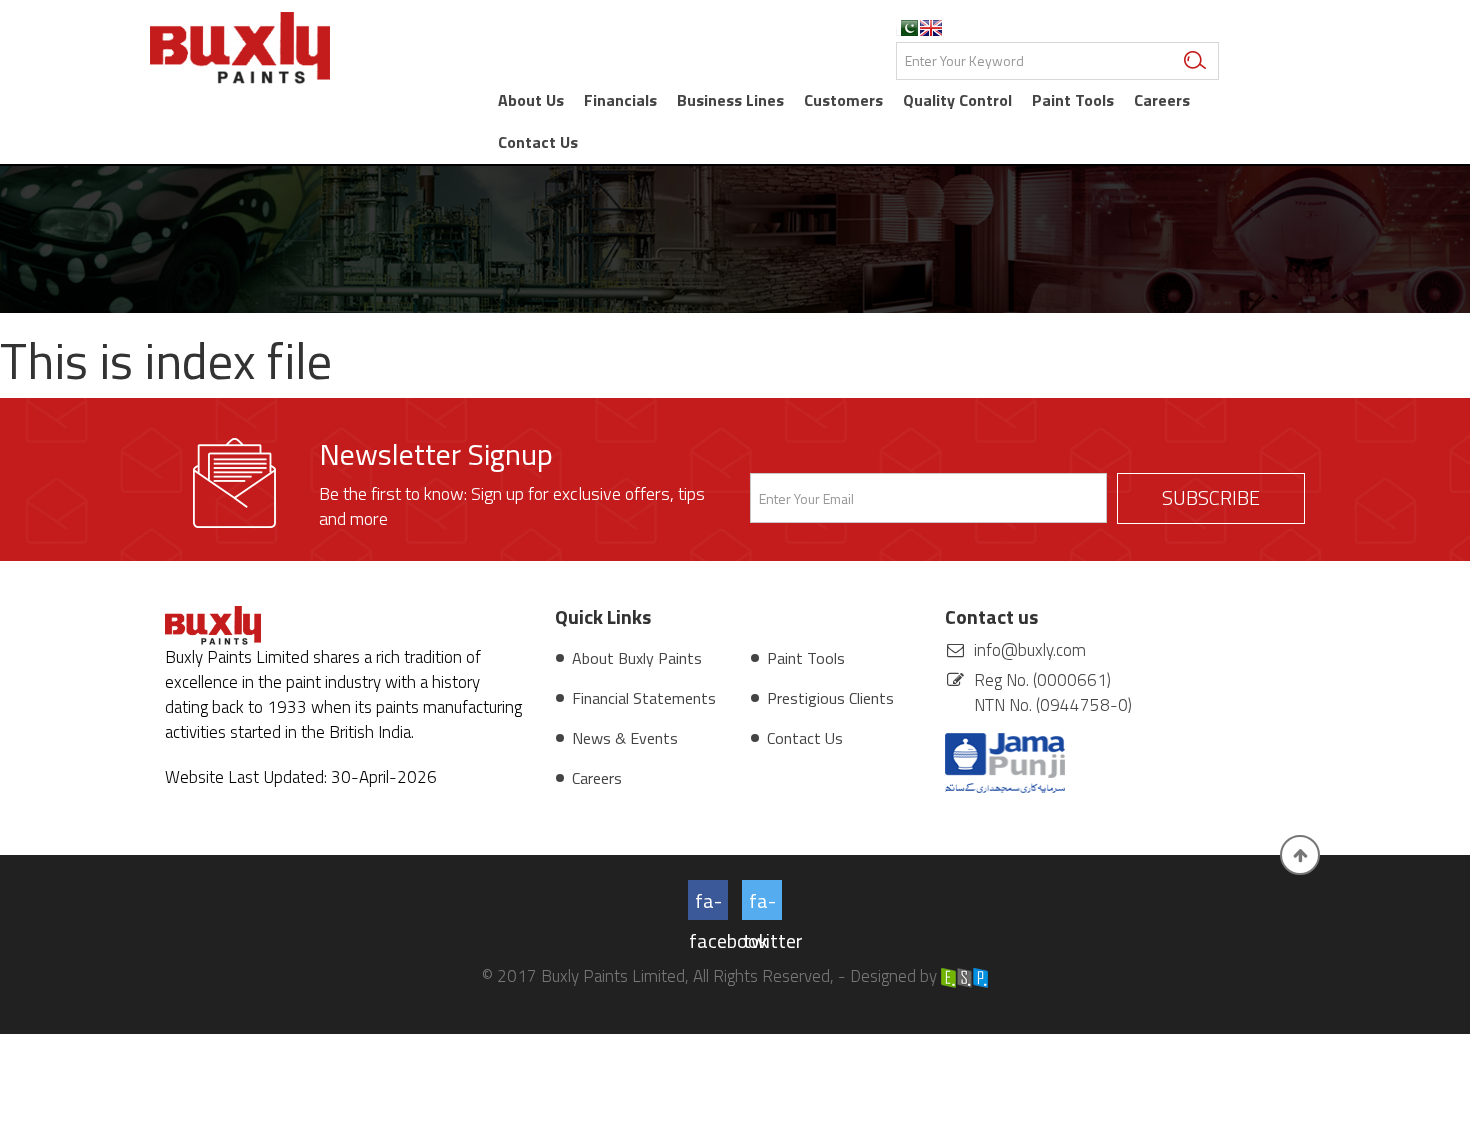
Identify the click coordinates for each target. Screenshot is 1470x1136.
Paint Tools (1073, 100)
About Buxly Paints (637, 658)
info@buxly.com (1030, 650)
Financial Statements (644, 698)
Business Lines (730, 100)
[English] (931, 28)
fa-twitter (762, 902)
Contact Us (538, 142)
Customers (843, 100)
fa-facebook (708, 902)
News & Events (625, 738)
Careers (1162, 100)
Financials (620, 100)
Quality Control (957, 100)
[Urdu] (907, 28)
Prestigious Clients (830, 698)
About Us (531, 100)
